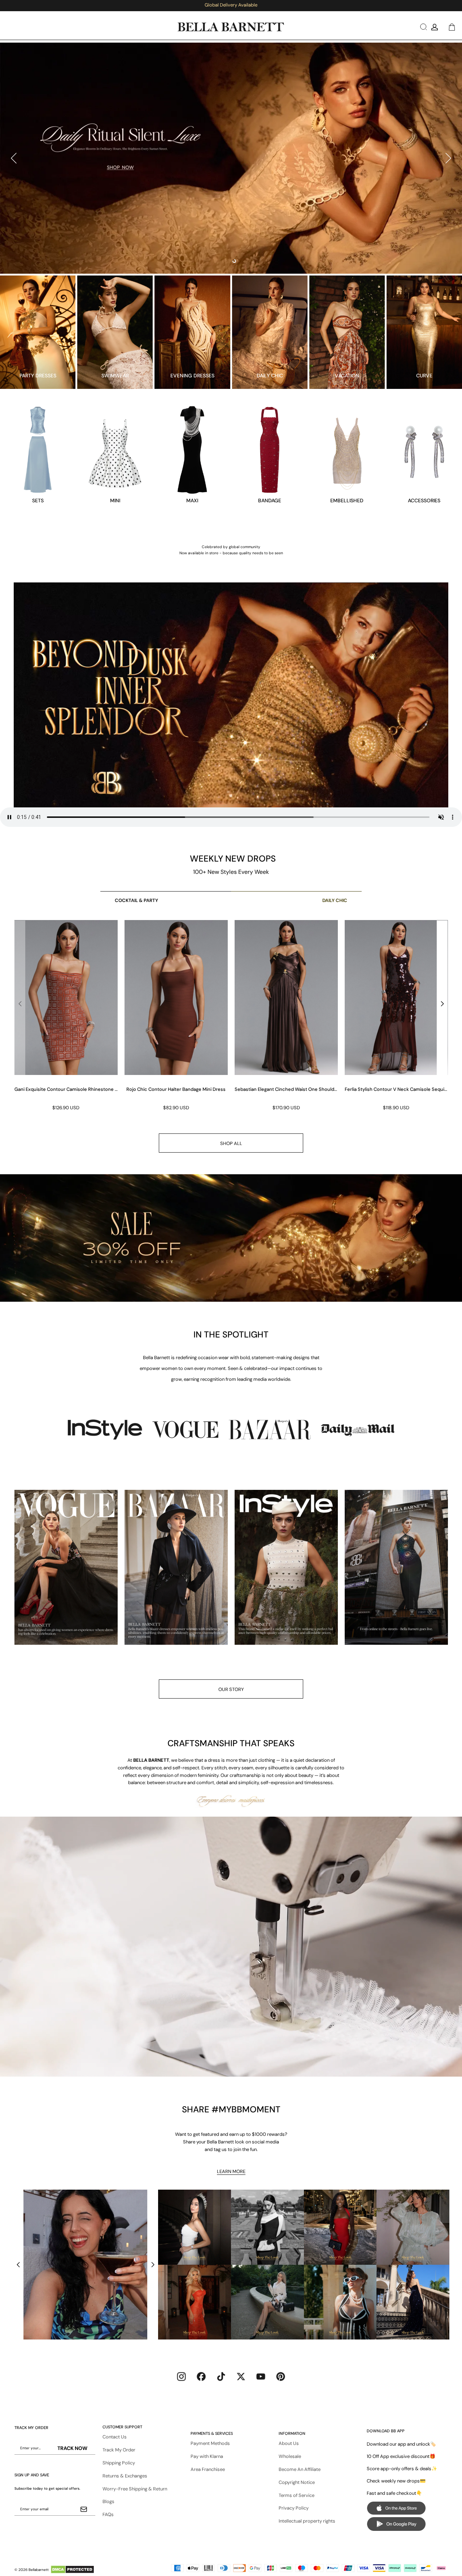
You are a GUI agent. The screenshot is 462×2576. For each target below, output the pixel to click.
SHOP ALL (231, 1143)
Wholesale (290, 2456)
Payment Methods (210, 2443)
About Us (289, 2443)
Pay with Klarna (207, 2456)
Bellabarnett (39, 2570)
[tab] (228, 261)
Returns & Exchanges (125, 2476)
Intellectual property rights (307, 2521)
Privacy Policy (294, 2508)
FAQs (108, 2514)
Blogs (108, 2501)
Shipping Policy (119, 2463)
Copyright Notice (297, 2482)
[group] (66, 1016)
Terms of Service (297, 2495)
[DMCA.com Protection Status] (72, 2570)
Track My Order (119, 2450)
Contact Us (115, 2437)
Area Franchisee (208, 2469)
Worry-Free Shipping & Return (135, 2489)
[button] (422, 27)
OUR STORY (231, 1689)
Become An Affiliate (300, 2469)
